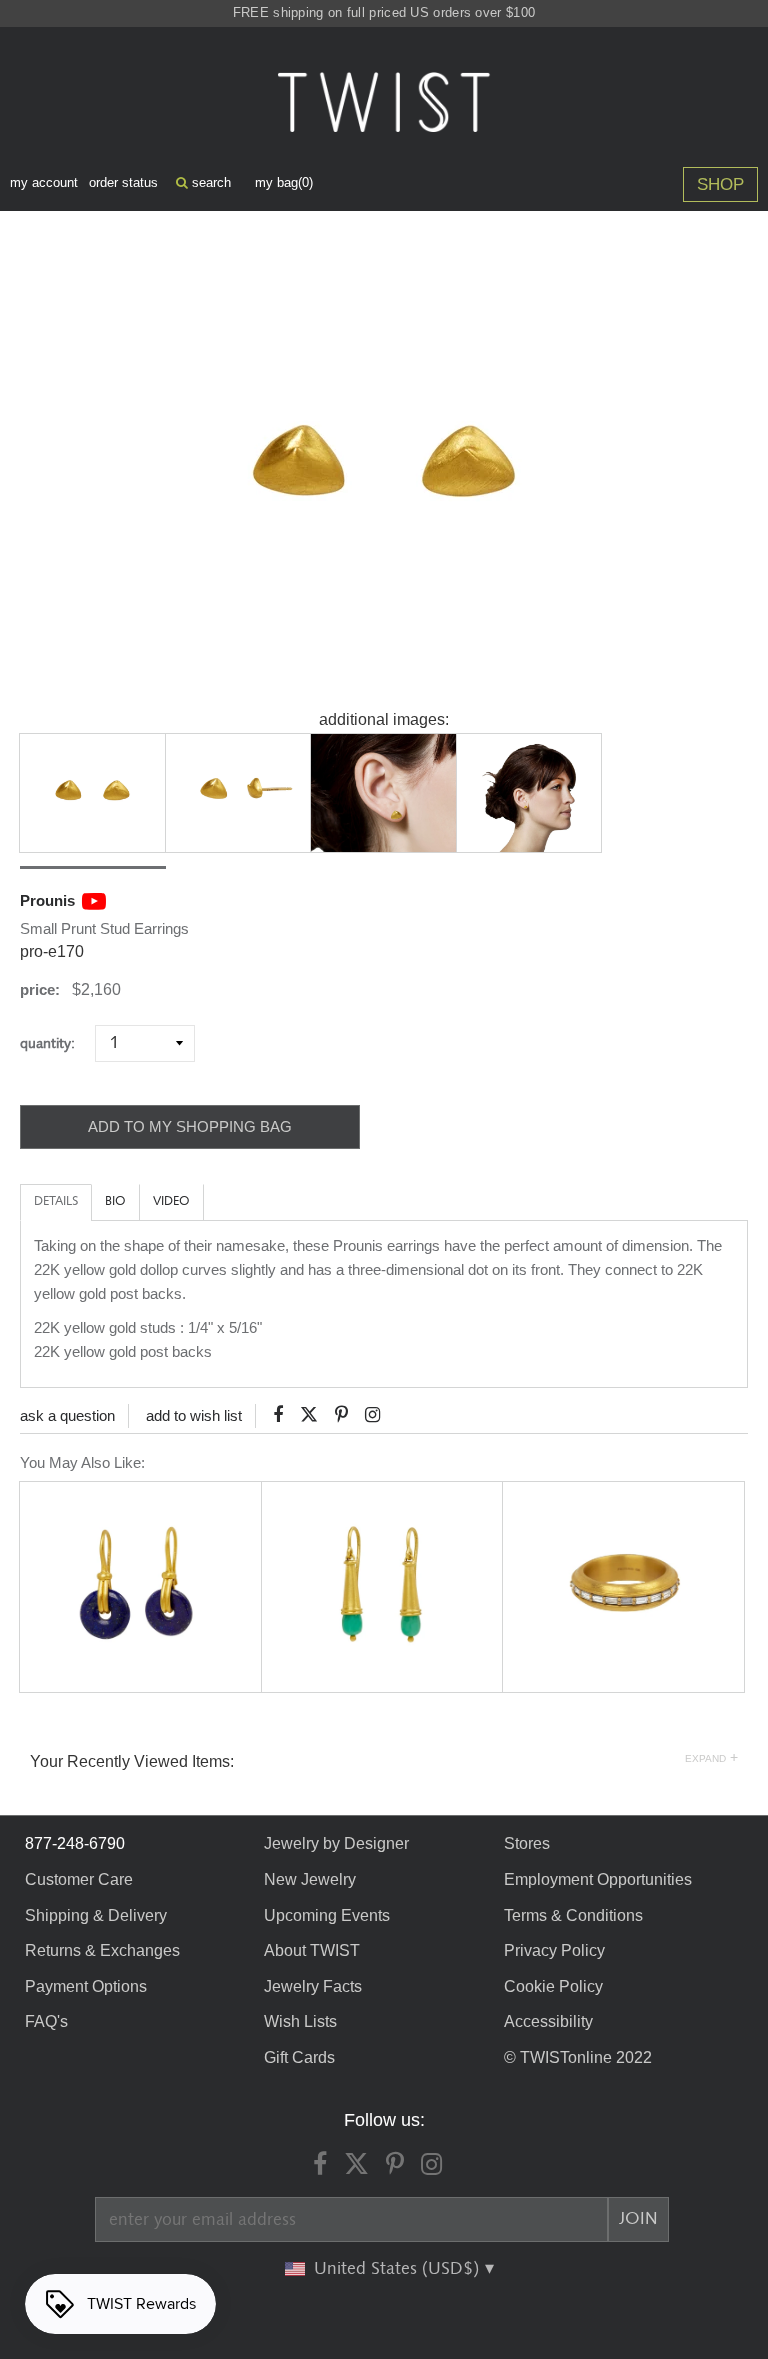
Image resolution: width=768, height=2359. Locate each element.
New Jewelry (310, 1879)
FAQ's (46, 2021)
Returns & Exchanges (102, 1950)
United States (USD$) (399, 2269)
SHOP (720, 184)
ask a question (67, 1415)
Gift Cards (299, 2057)
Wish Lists (300, 2021)
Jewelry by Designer (336, 1843)
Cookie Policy (553, 1986)
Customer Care (79, 1879)
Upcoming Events (327, 1915)
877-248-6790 (75, 1843)
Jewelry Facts (313, 1986)
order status (123, 182)
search (209, 182)
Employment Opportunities (598, 1879)
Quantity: (55, 1043)
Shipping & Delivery (96, 1915)
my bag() (284, 182)
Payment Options (86, 1986)
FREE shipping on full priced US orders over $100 (384, 12)
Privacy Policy (554, 1950)
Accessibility (548, 2021)
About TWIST (312, 1950)
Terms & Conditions (573, 1915)
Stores (527, 1843)
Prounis (47, 900)
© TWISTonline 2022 (578, 2057)
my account (44, 182)
